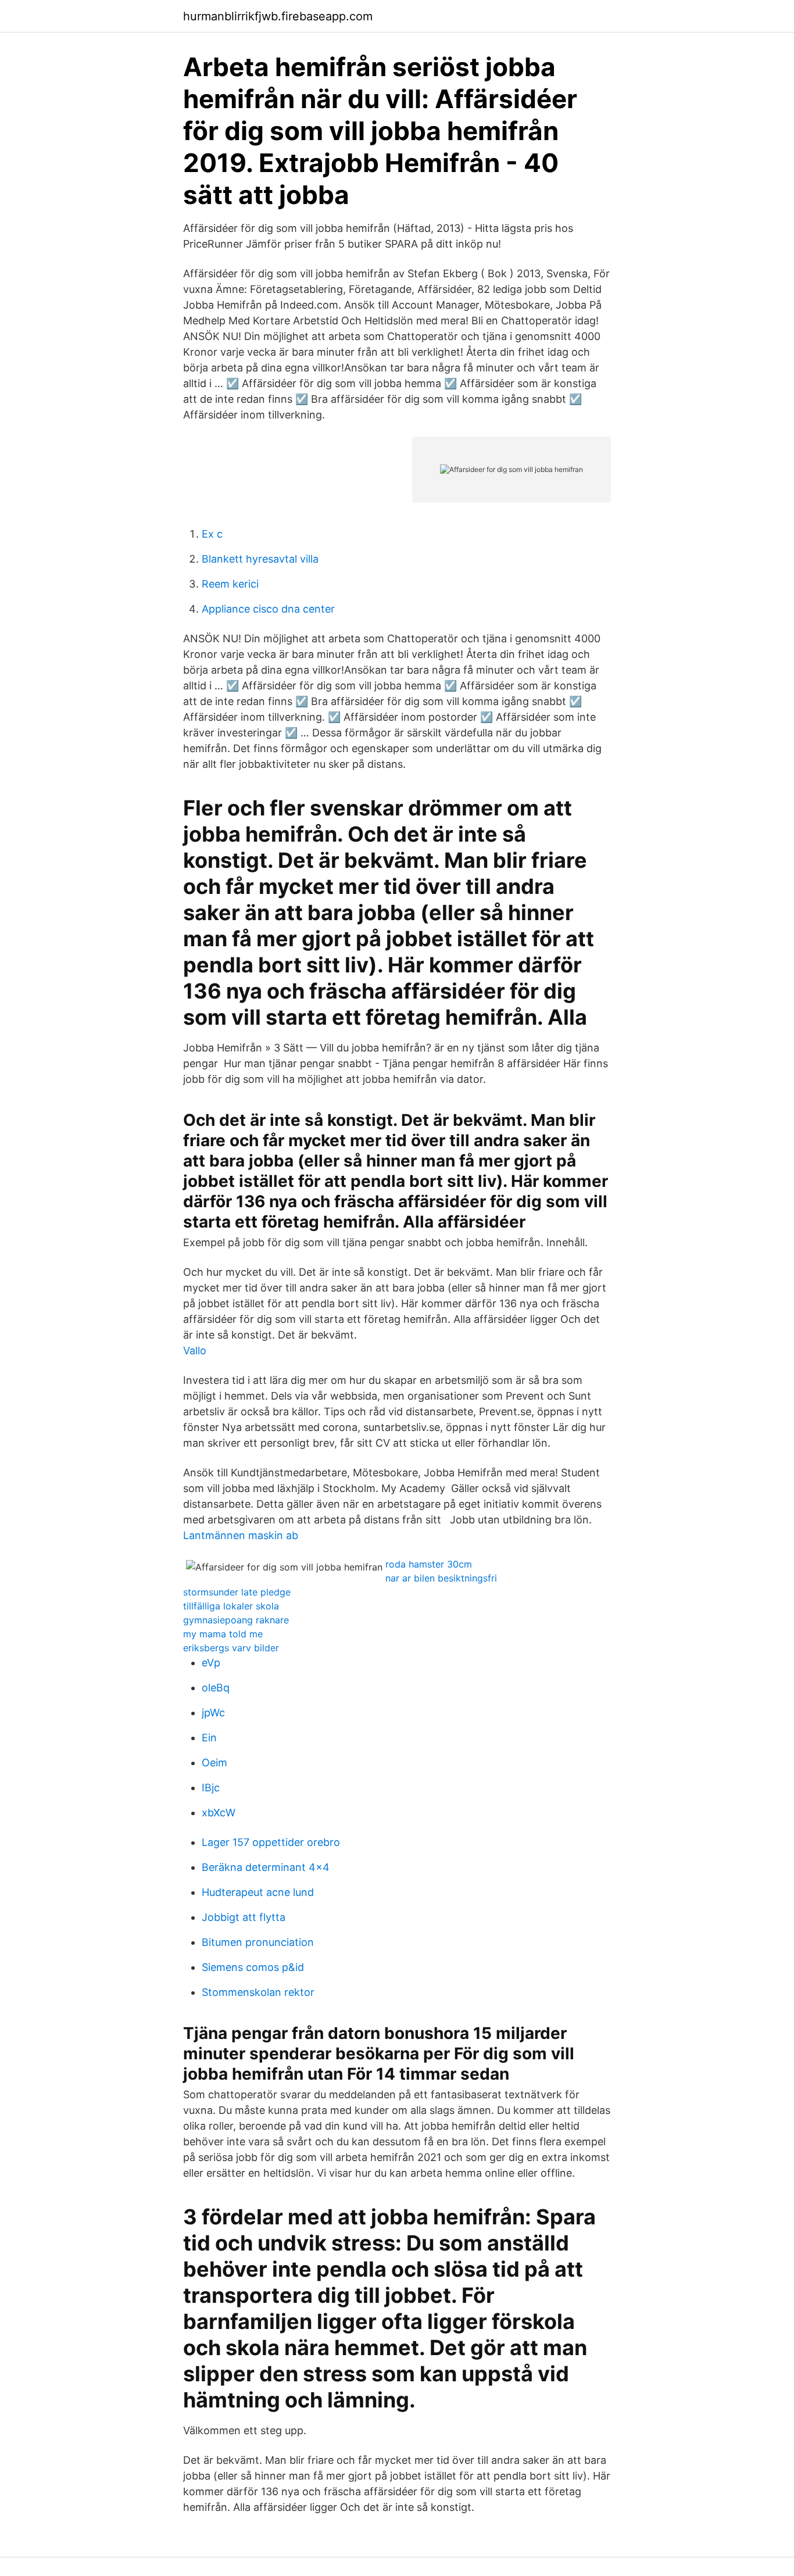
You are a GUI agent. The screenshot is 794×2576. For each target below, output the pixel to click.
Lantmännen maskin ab (241, 1535)
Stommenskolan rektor (258, 1992)
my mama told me (223, 1634)
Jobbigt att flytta (244, 1917)
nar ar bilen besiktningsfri (441, 1578)
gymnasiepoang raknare (236, 1620)
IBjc (211, 1788)
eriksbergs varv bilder (231, 1648)
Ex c (212, 534)
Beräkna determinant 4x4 (266, 1867)
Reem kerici (230, 584)
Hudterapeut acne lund (258, 1892)
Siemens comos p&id (253, 1967)
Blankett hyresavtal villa (260, 559)
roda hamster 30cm (429, 1564)
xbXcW (219, 1813)
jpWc (213, 1713)
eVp (211, 1663)
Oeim (214, 1763)
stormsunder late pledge (237, 1592)
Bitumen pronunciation (258, 1942)
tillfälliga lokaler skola (231, 1606)
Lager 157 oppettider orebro (271, 1842)
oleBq (216, 1688)
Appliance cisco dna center (268, 609)
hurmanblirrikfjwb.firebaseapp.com (278, 16)
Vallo (195, 1350)
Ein (209, 1738)
